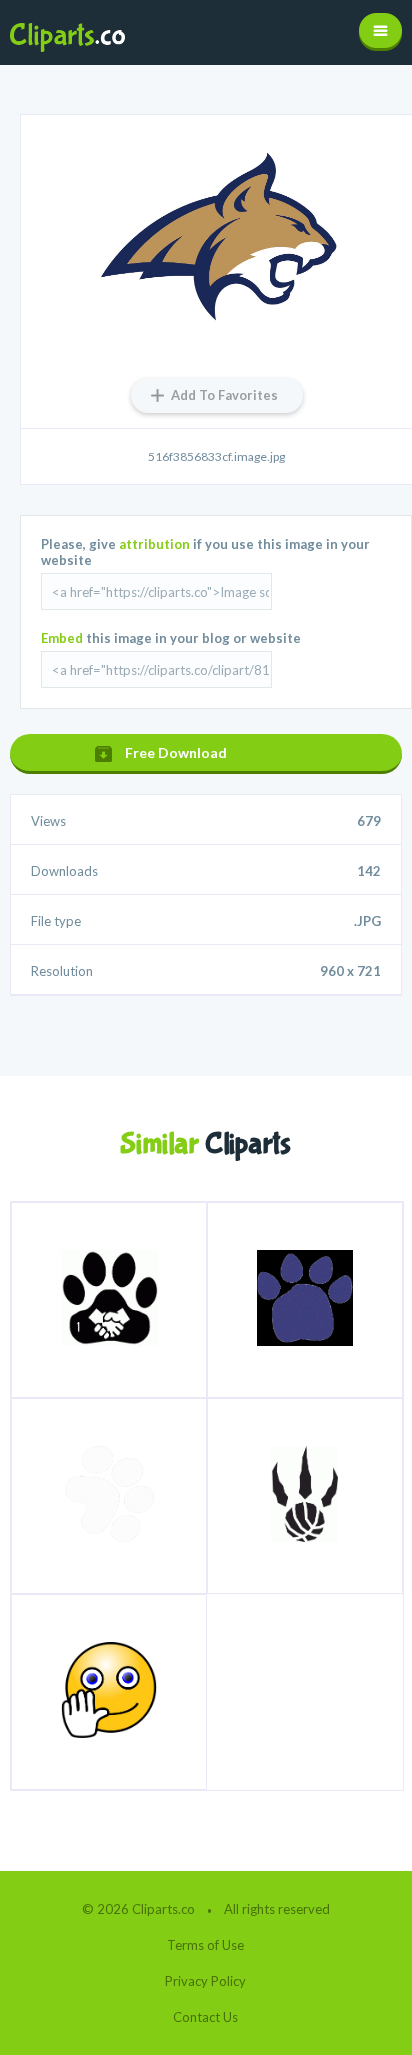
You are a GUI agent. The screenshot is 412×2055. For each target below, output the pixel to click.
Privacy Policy (205, 1981)
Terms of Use (205, 1945)
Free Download (176, 752)
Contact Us (205, 2017)
